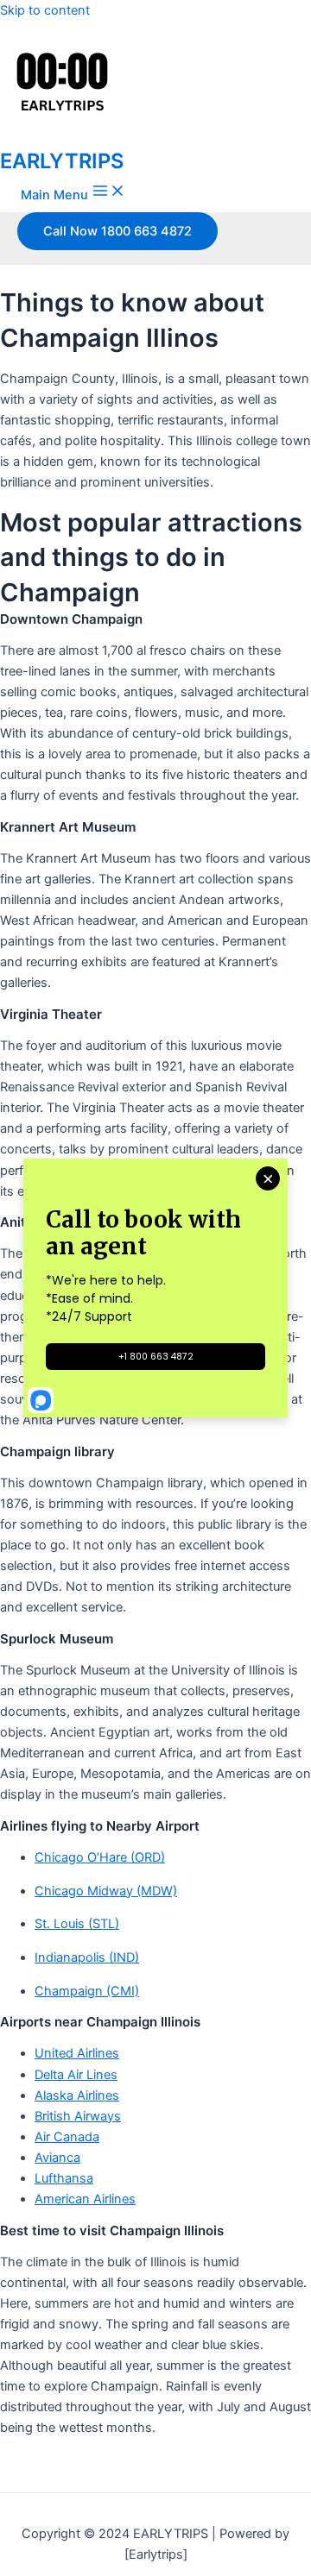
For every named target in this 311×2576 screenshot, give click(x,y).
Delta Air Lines (76, 2075)
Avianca (57, 2158)
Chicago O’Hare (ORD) (100, 1857)
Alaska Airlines (77, 2095)
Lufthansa (64, 2178)
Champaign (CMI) (87, 1991)
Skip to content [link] (45, 10)
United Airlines (77, 2053)
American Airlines (85, 2199)
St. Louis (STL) (77, 1924)
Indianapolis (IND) (87, 1957)
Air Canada (67, 2137)
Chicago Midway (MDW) (106, 1891)
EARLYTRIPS (62, 161)
